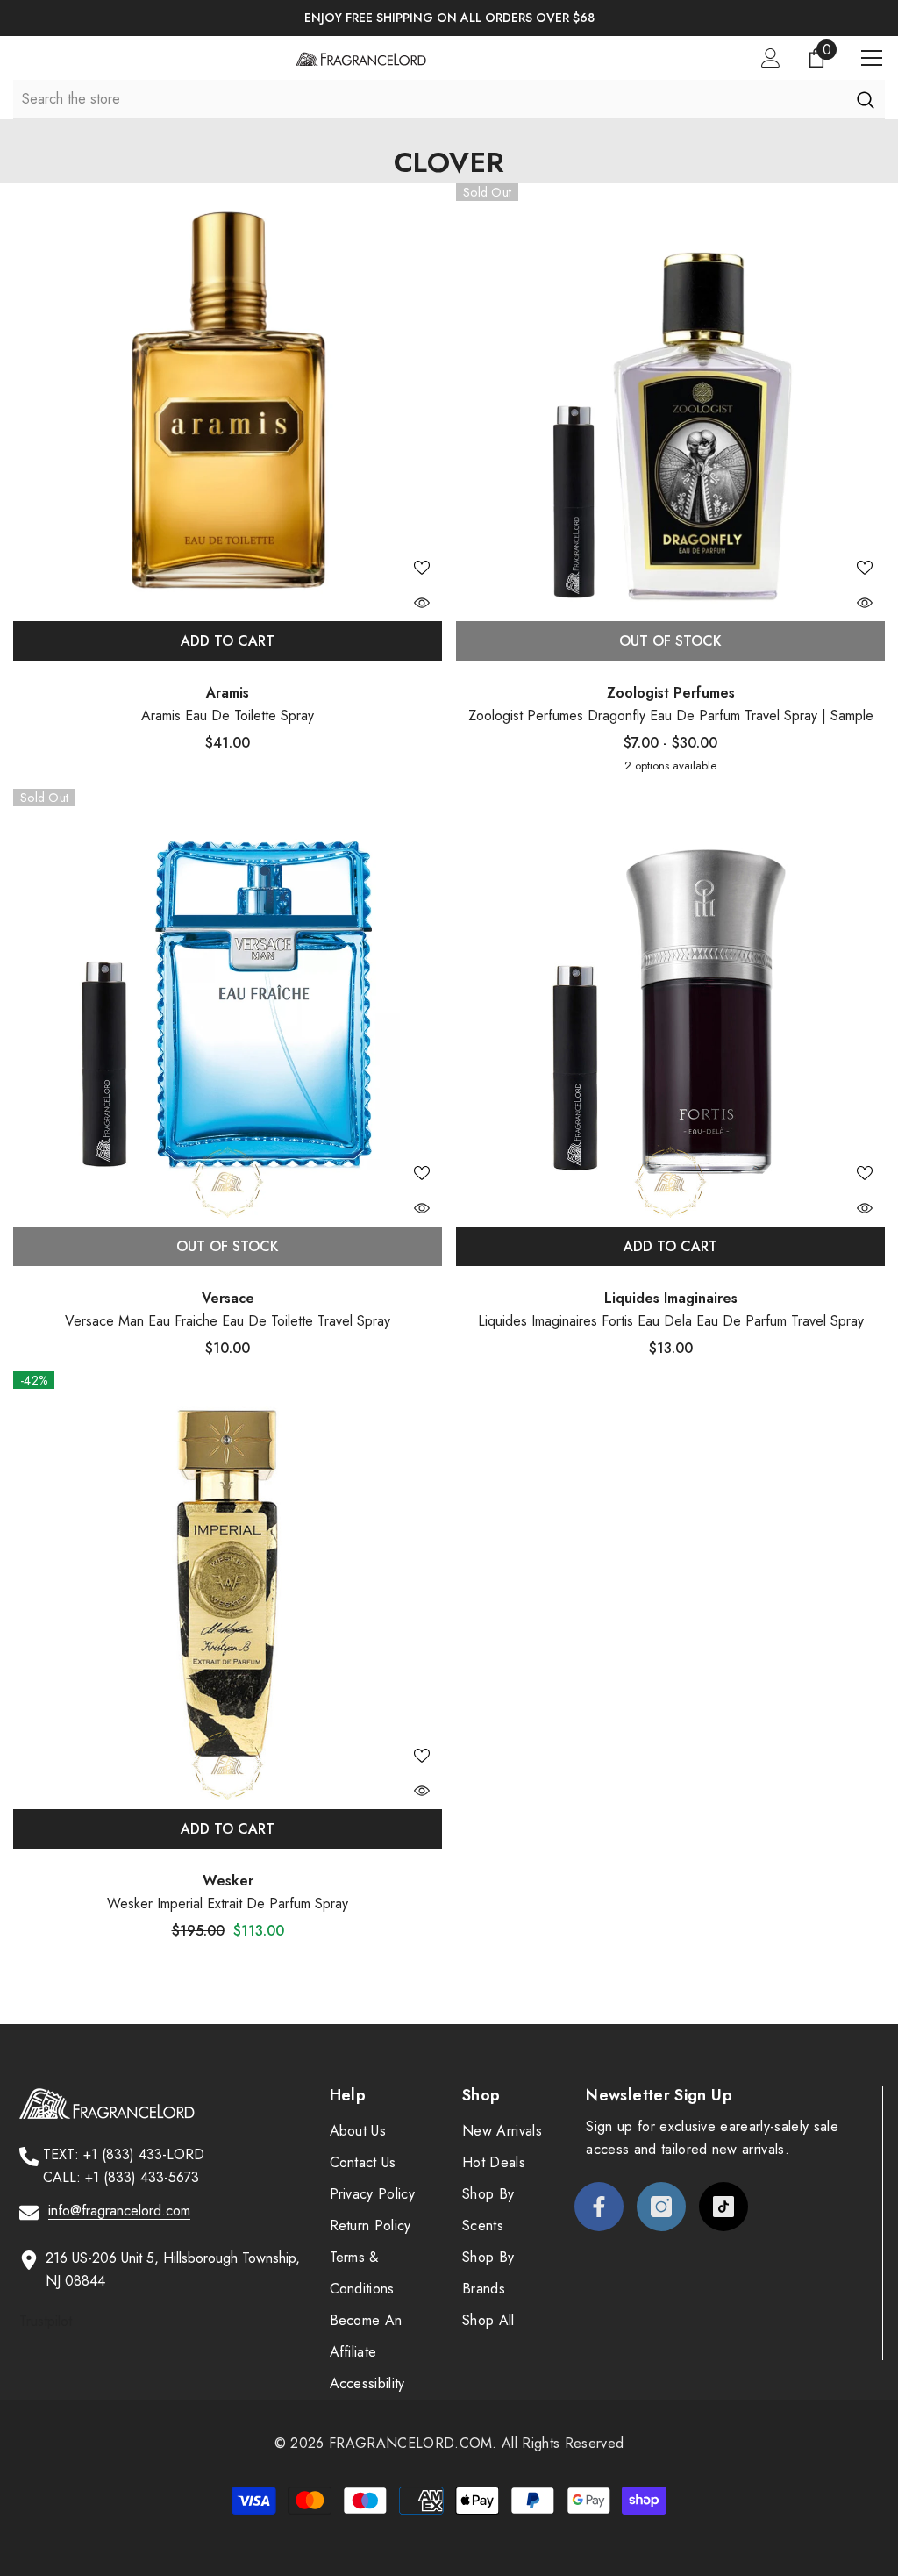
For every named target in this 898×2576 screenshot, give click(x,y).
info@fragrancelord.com (119, 2211)
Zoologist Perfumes (671, 693)
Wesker (228, 1881)
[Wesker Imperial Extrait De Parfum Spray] (228, 1586)
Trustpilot (46, 2321)
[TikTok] (723, 2207)
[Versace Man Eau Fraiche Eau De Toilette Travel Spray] (228, 1003)
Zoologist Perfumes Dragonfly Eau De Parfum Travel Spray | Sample (671, 716)
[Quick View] (422, 603)
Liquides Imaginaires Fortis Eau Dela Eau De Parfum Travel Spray (671, 1321)
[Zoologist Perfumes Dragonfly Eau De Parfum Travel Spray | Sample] (670, 398)
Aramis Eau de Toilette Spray (228, 716)
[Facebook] (599, 2207)
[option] (449, 18)
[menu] (872, 58)
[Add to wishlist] (422, 567)
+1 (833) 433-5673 (142, 2177)
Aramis (228, 693)
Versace (228, 1298)
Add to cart (228, 641)
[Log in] (771, 58)
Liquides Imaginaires (671, 1298)
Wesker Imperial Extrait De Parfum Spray (228, 1903)
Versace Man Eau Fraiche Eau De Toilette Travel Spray (228, 1321)
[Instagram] (661, 2207)
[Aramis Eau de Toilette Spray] (228, 398)
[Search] (865, 99)
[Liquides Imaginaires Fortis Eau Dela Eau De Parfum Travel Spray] (670, 1003)
